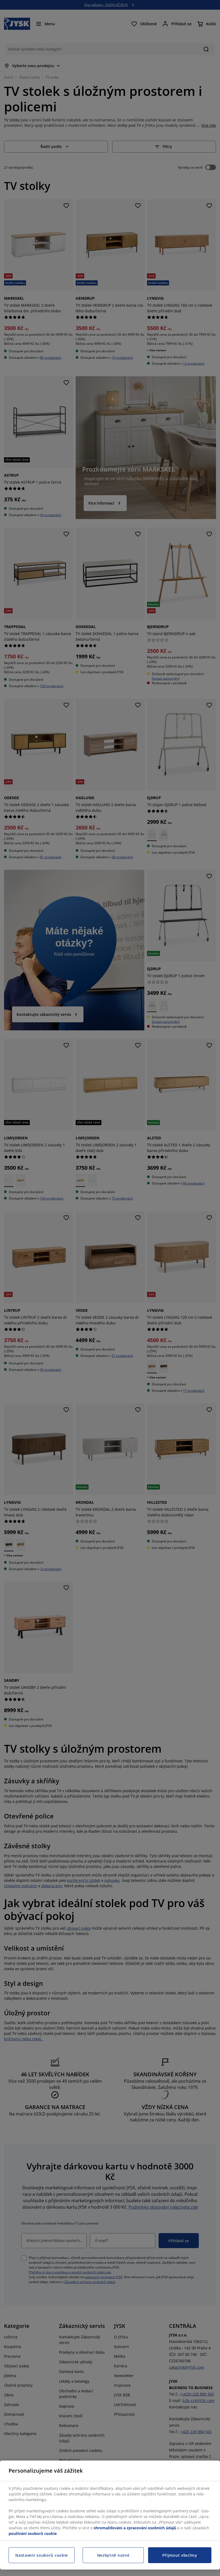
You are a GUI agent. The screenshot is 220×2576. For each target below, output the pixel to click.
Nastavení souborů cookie (42, 2555)
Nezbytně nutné (113, 2555)
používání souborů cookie (33, 2533)
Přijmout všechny (180, 2555)
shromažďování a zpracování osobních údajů (135, 2528)
